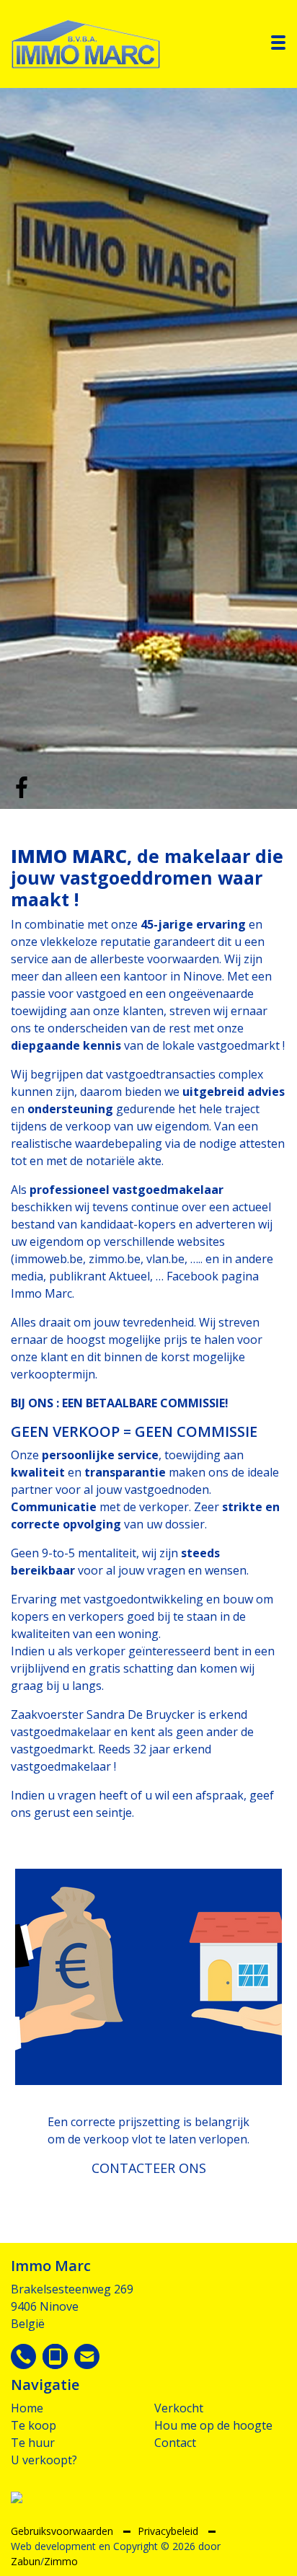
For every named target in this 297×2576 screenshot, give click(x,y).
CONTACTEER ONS (149, 2168)
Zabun (26, 2561)
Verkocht (179, 2408)
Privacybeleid (169, 2531)
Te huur (33, 2443)
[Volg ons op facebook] (22, 786)
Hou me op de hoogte (213, 2425)
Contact (175, 2443)
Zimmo (61, 2561)
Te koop (34, 2425)
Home (27, 2408)
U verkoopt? (44, 2460)
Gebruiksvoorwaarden (63, 2531)
